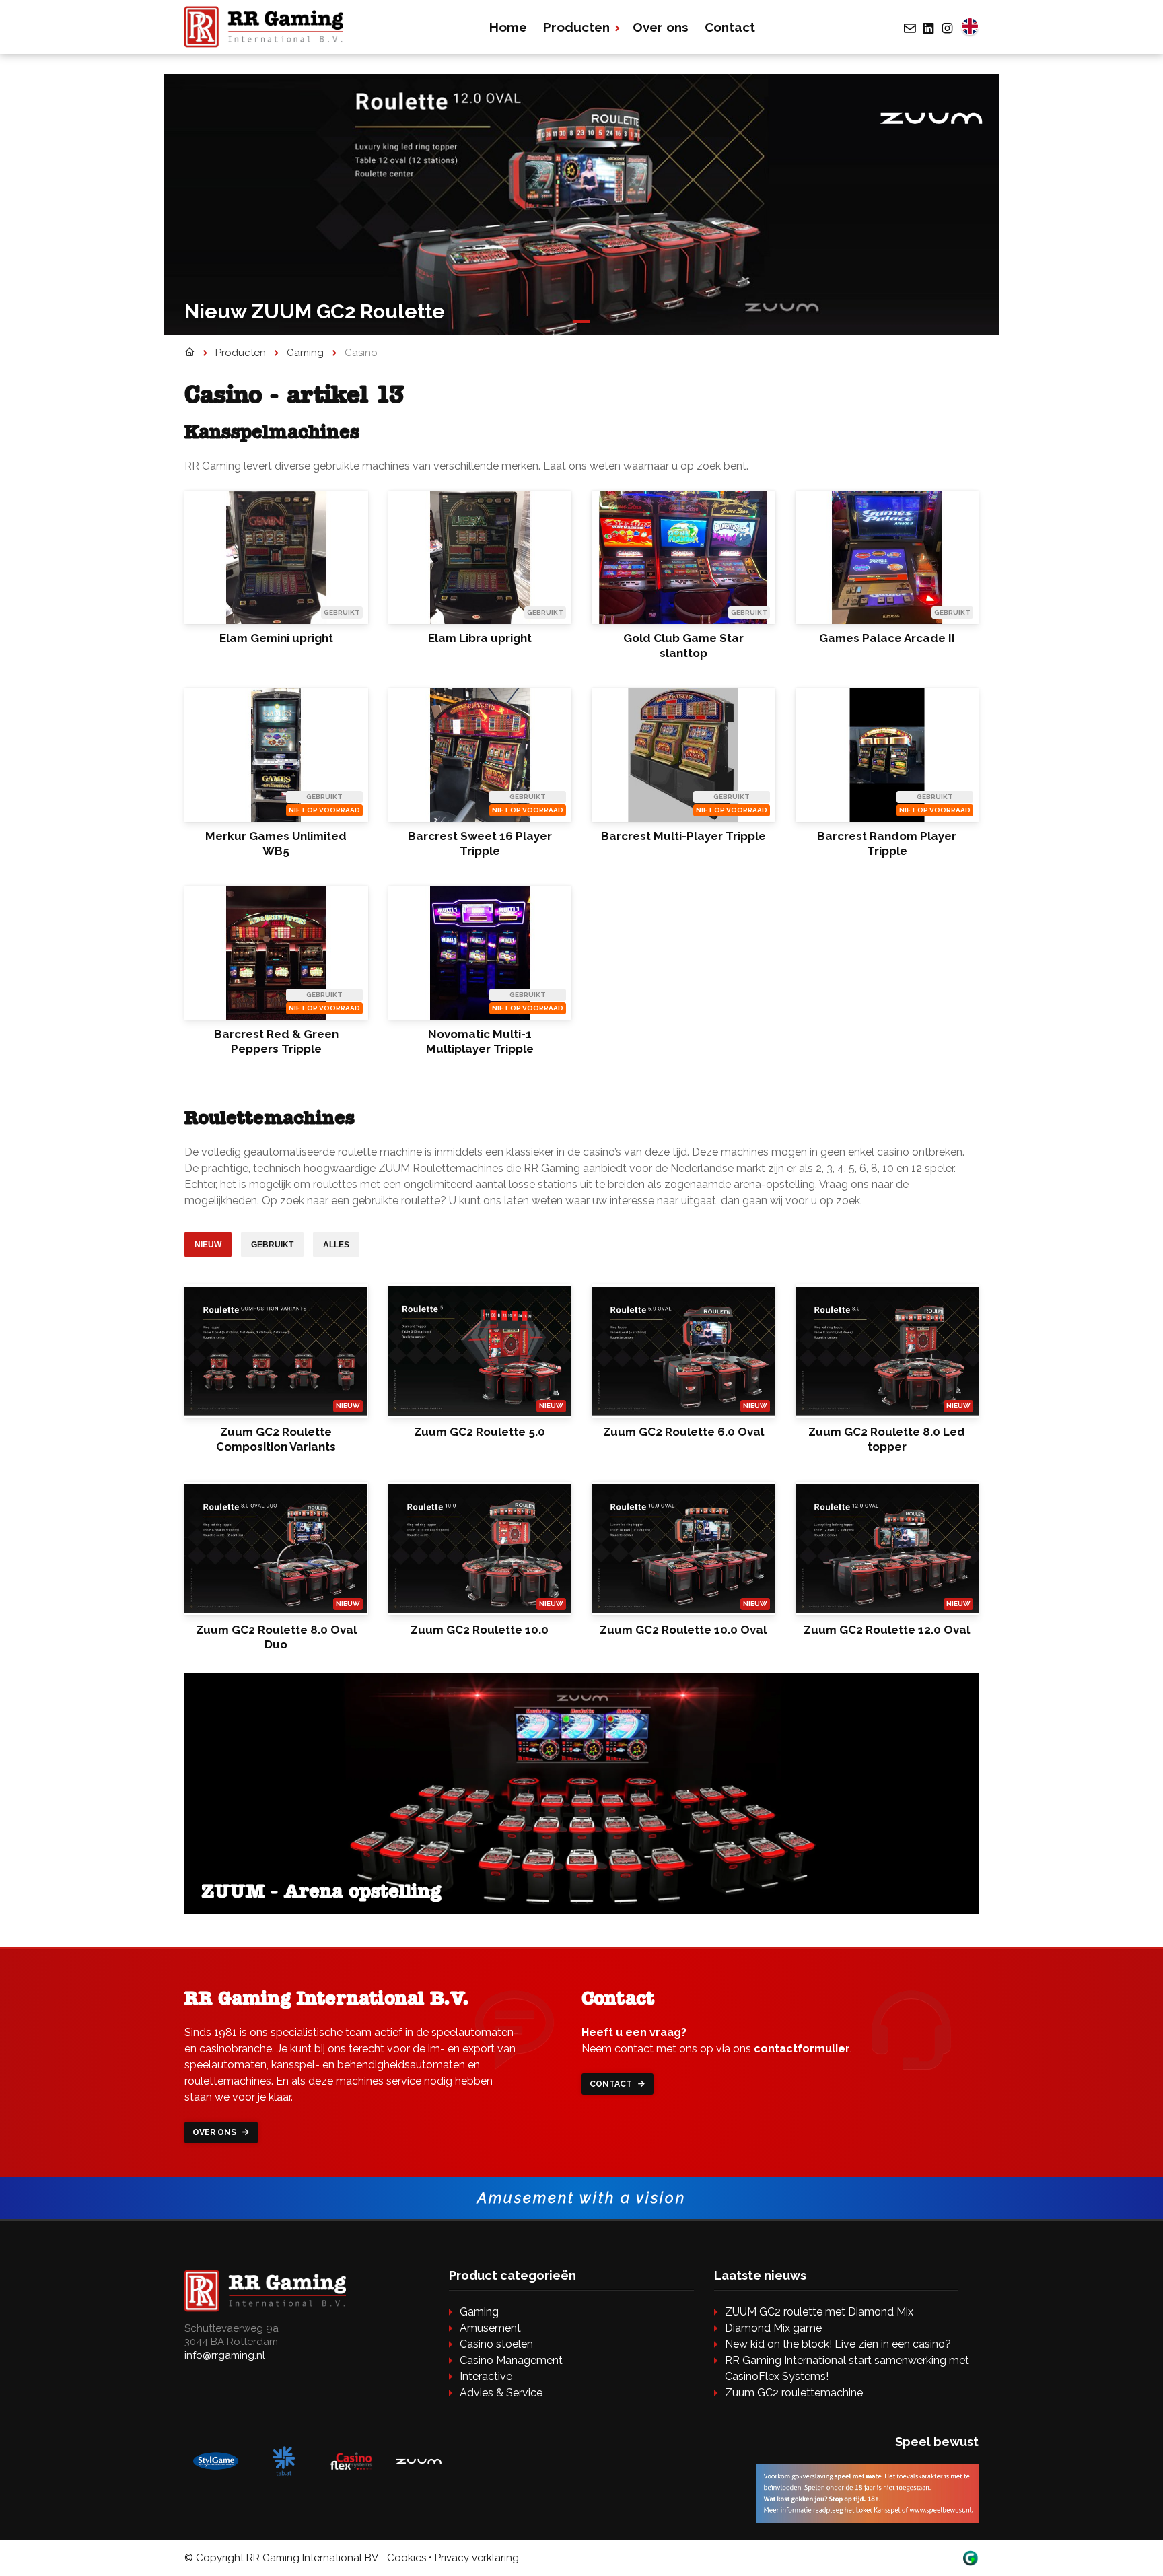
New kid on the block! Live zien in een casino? (838, 2344)
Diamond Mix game (773, 2328)
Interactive (486, 2376)
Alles (336, 1245)
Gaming (479, 2312)
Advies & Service (501, 2393)
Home (508, 27)
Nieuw (208, 1245)
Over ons (661, 27)
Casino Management (511, 2360)
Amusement (490, 2328)
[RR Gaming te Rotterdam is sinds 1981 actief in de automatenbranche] (189, 353)
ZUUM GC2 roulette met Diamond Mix (819, 2312)
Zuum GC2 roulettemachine (794, 2393)
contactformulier (802, 2049)
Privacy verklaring (477, 2558)
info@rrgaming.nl (225, 2355)
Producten (576, 27)
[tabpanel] (581, 205)
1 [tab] (581, 324)
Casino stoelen (496, 2344)
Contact (730, 27)
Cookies (407, 2558)
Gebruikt (272, 1245)
